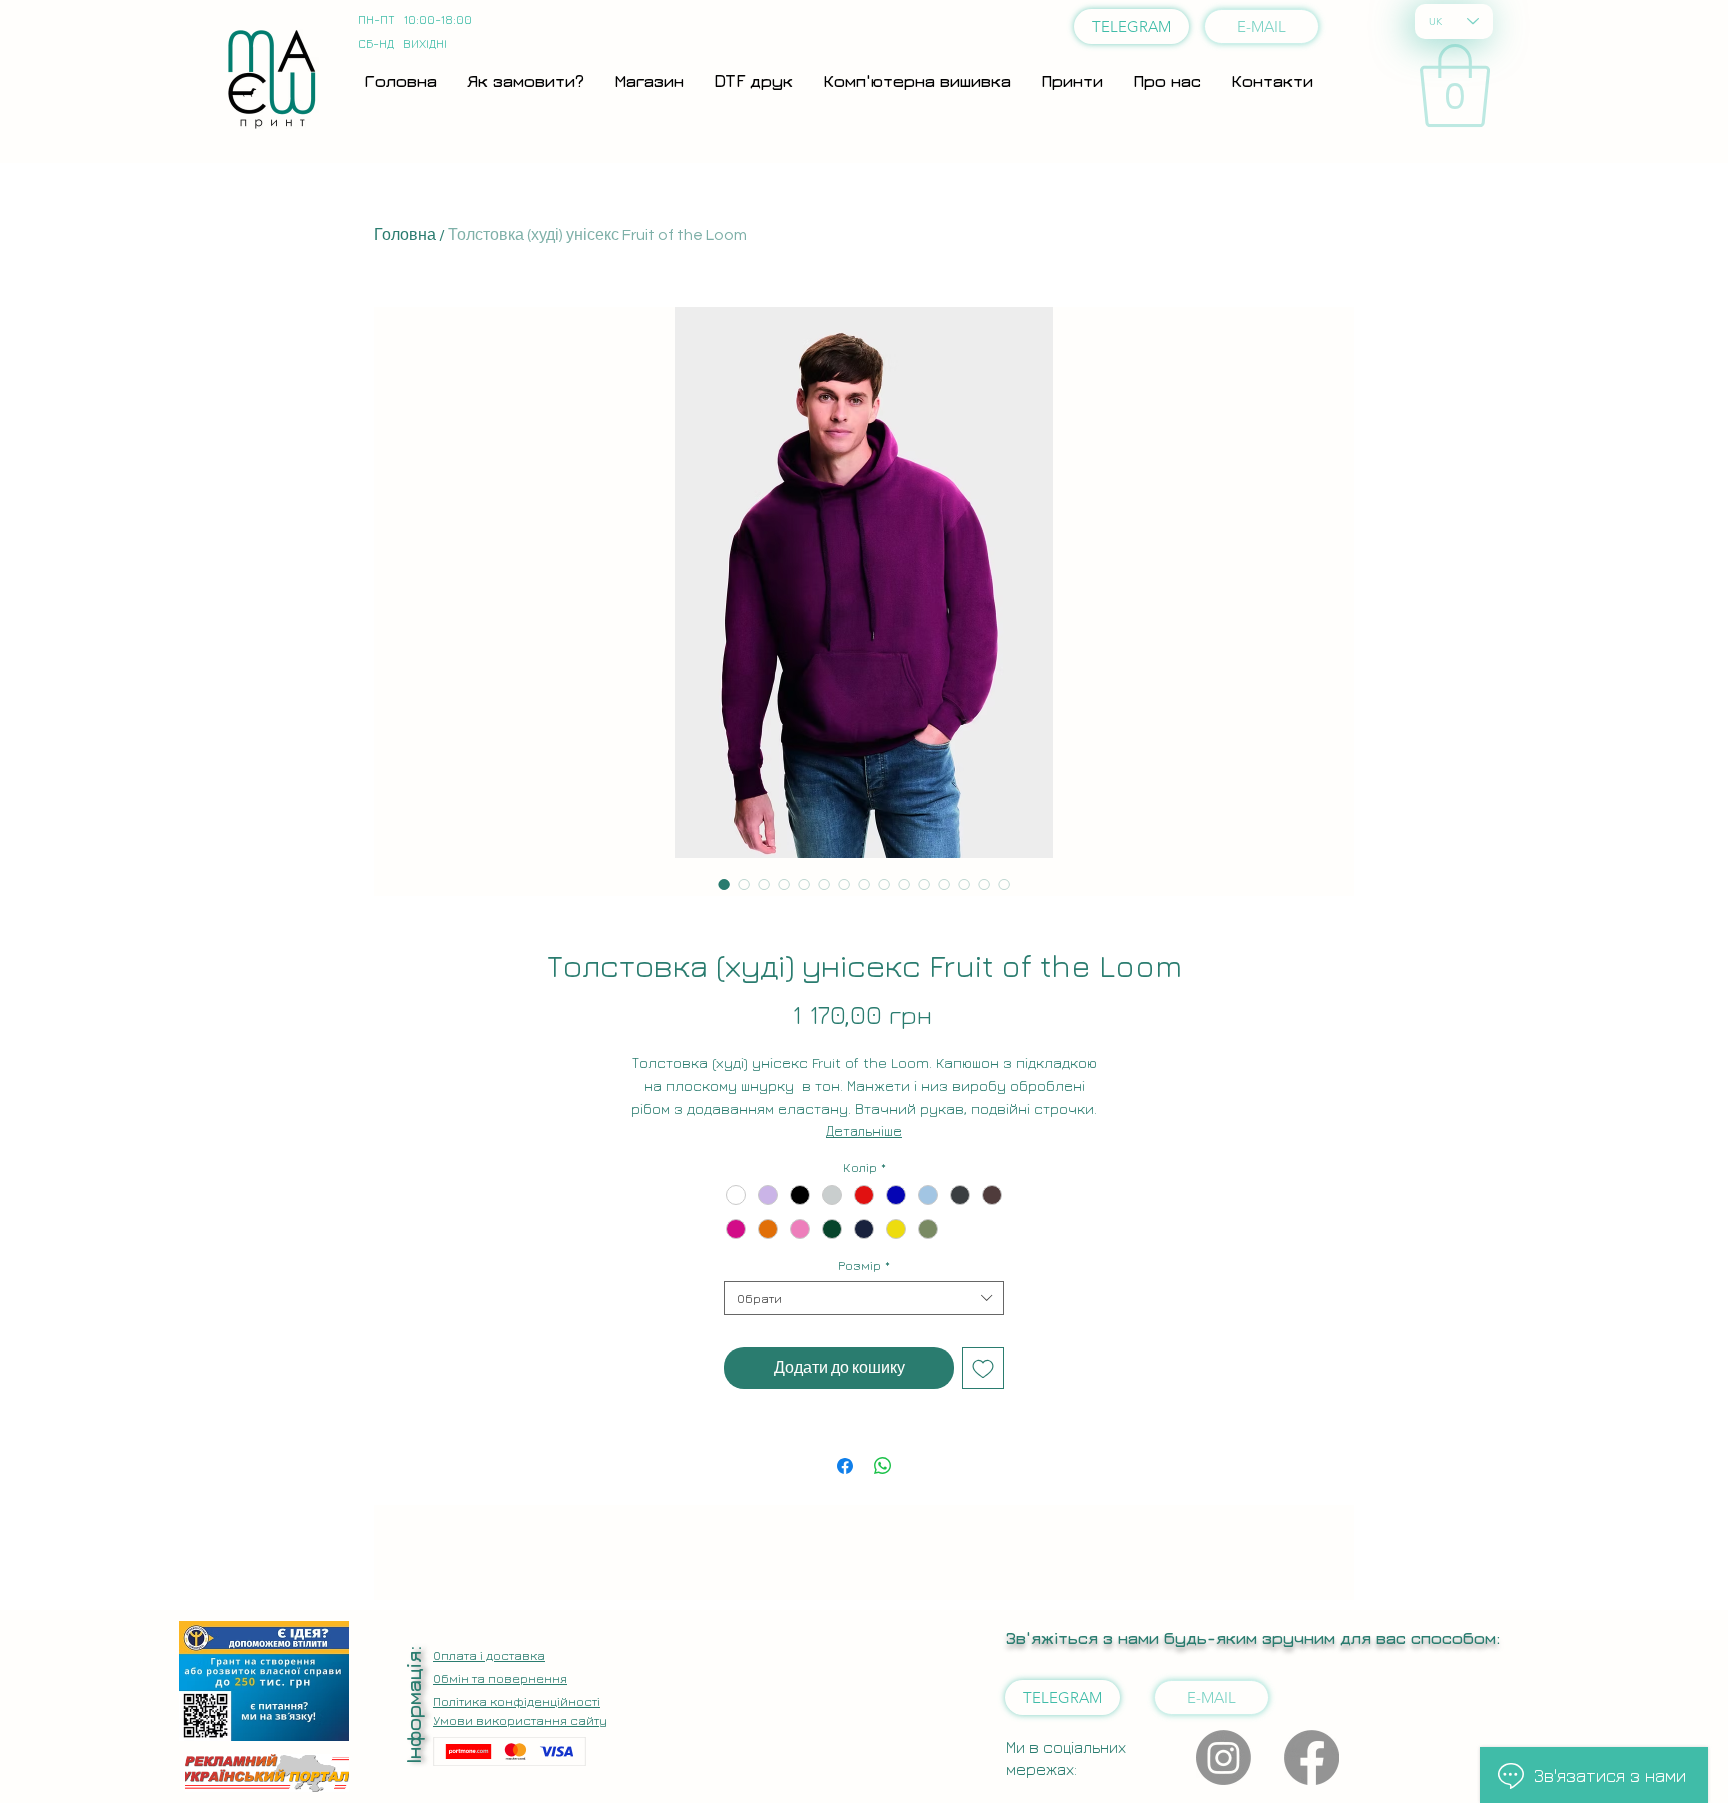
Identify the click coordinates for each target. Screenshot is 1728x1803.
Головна (405, 235)
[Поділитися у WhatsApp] (883, 1466)
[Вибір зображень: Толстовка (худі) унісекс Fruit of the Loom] (724, 884)
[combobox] (864, 1298)
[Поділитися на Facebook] (845, 1466)
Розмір (864, 1265)
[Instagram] (1223, 1757)
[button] (1455, 85)
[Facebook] (1311, 1757)
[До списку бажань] (983, 1368)
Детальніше (864, 1130)
